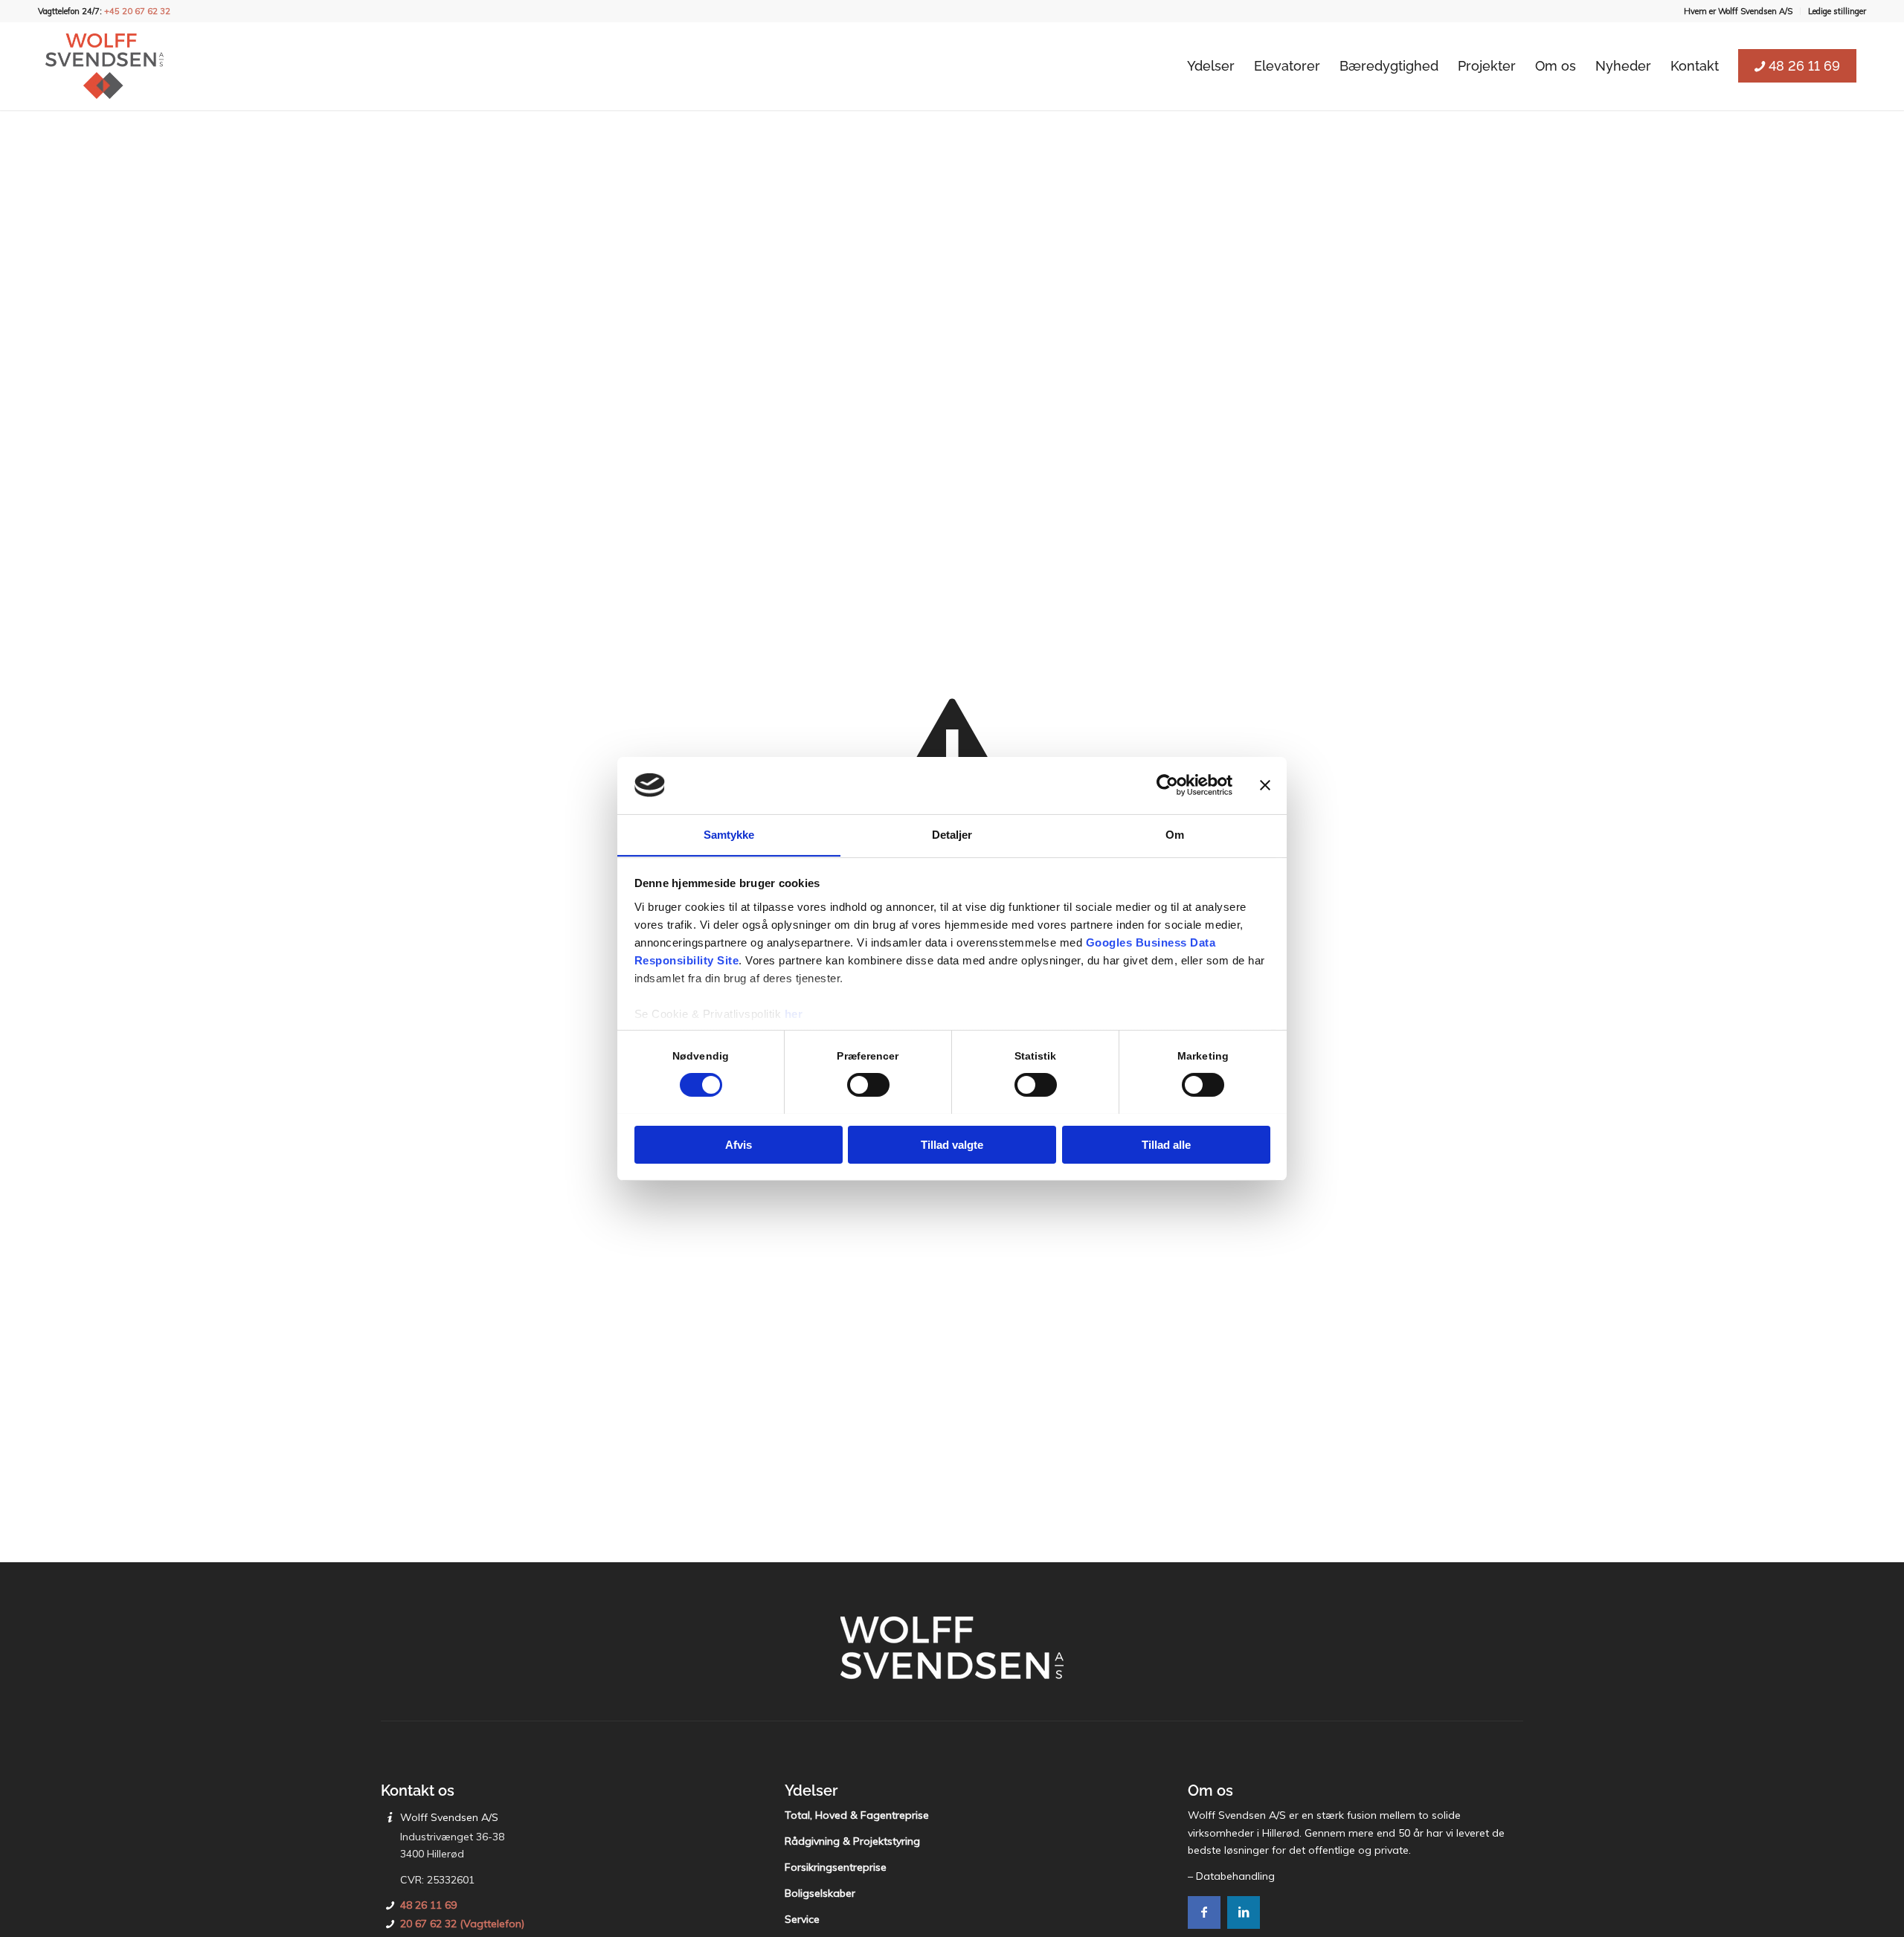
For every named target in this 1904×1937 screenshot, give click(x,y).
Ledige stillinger (1837, 11)
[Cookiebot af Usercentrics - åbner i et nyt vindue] (1167, 785)
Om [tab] (1175, 834)
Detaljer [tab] (952, 834)
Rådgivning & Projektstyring (852, 1841)
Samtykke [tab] (729, 834)
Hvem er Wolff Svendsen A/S (1738, 11)
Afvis (739, 1144)
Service (802, 1919)
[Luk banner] (1265, 785)
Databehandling (1235, 1876)
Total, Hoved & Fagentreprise (857, 1815)
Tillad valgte (952, 1144)
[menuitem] (1739, 11)
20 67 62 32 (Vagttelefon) (462, 1924)
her (794, 1013)
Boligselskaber (820, 1893)
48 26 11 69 (428, 1905)
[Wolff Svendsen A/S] (104, 66)
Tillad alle (1166, 1144)
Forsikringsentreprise (836, 1867)
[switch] (868, 1085)
